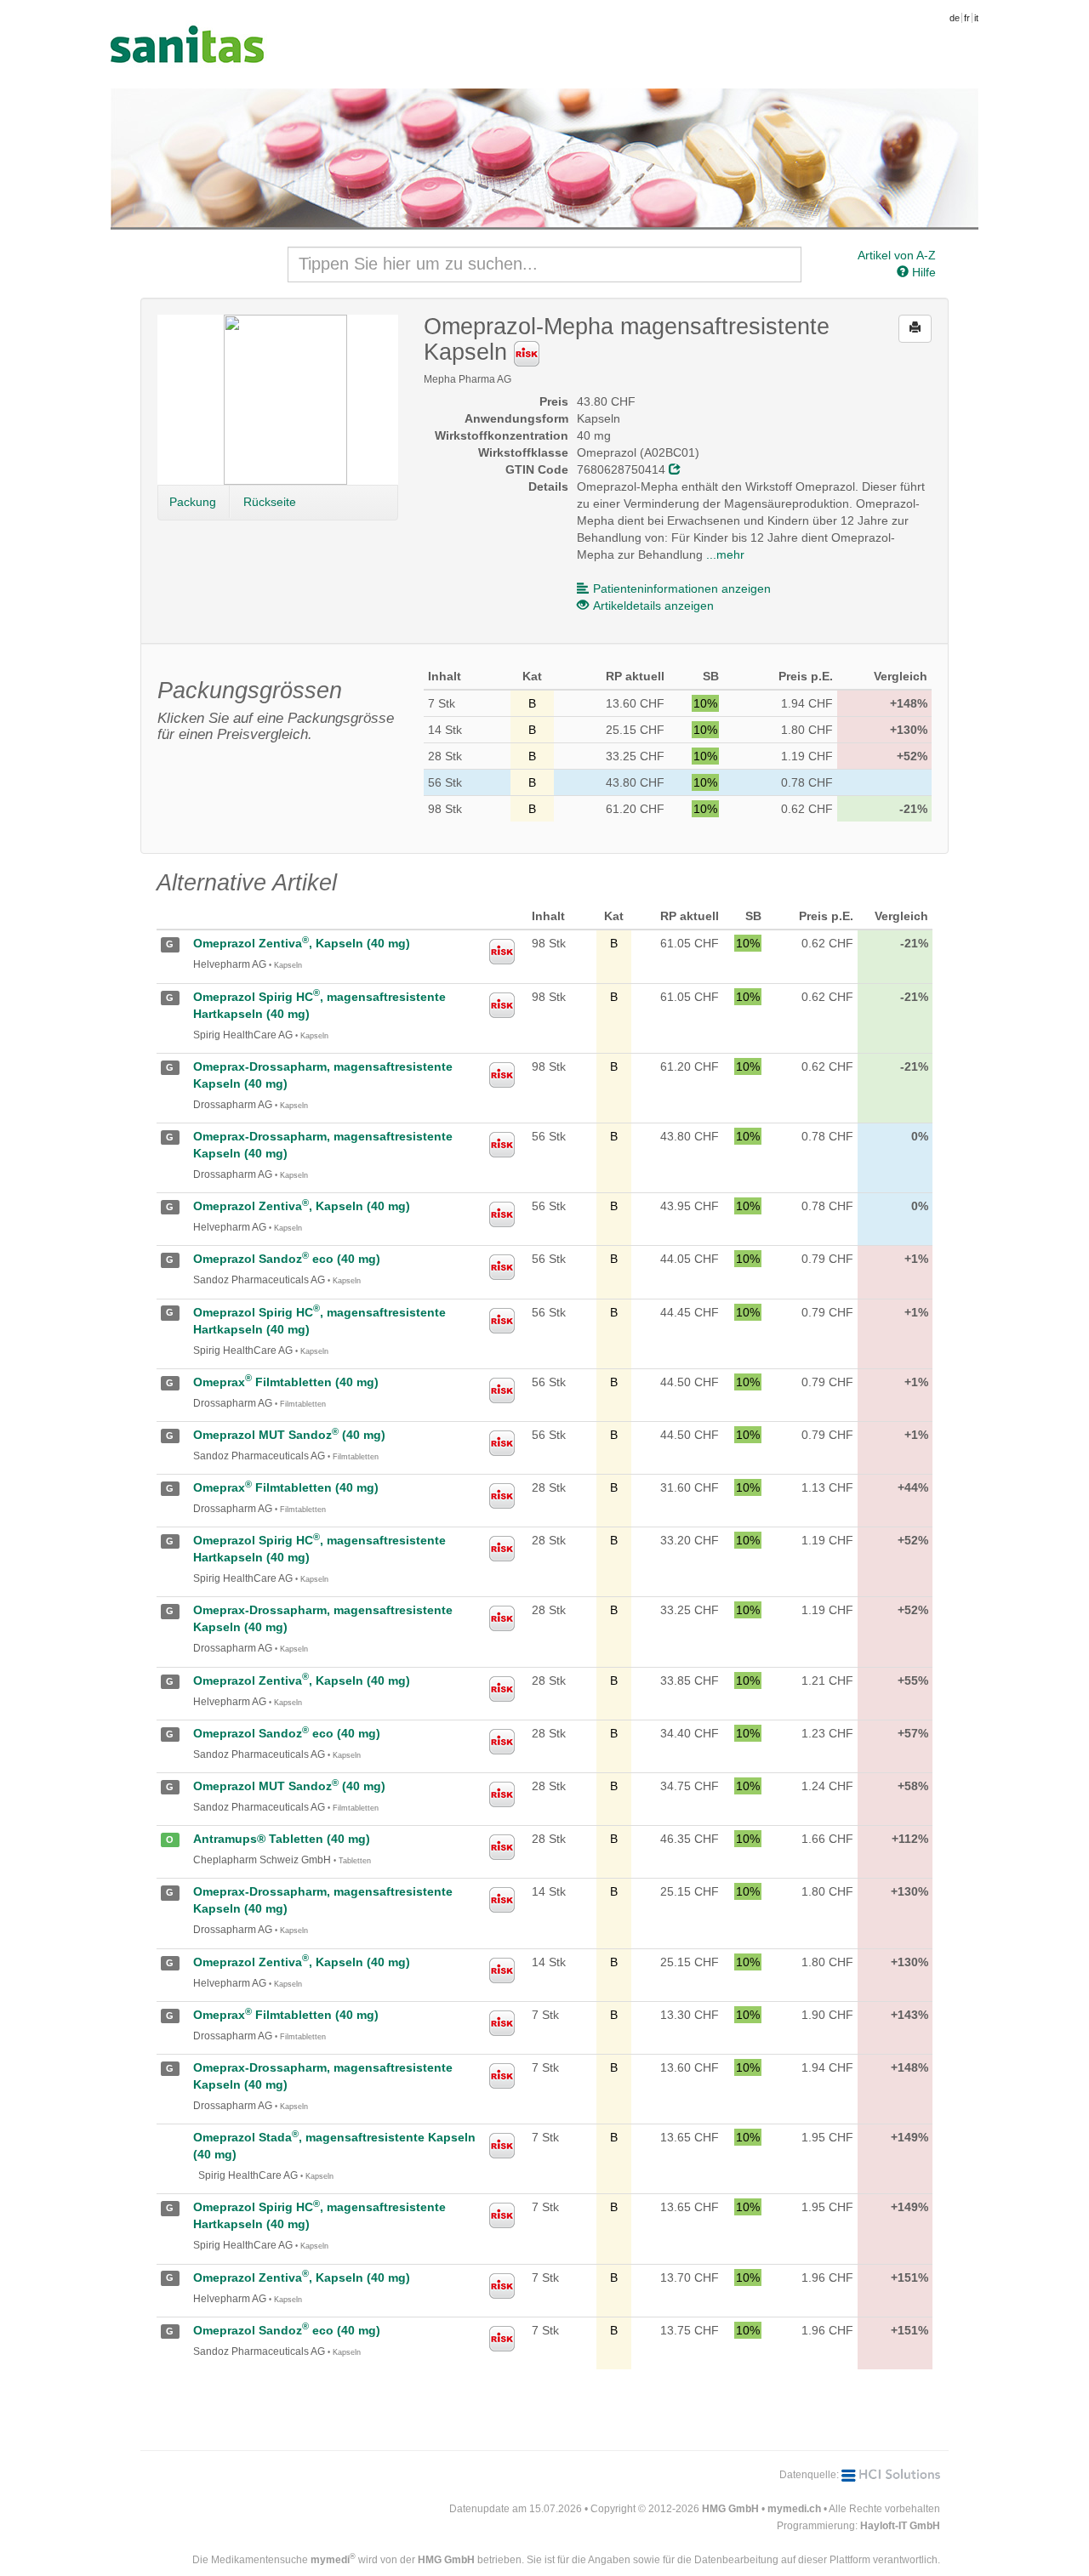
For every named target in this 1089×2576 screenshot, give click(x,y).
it (976, 18)
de (955, 18)
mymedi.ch (794, 2509)
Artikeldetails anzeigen (653, 606)
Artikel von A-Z (897, 255)
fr (967, 18)
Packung (193, 502)
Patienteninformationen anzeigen (682, 589)
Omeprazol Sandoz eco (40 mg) (287, 1259)
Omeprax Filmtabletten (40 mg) (286, 1382)
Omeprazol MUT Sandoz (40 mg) (289, 1435)
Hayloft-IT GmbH (900, 2526)
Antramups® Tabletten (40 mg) (282, 1839)
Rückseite (270, 502)
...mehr (725, 554)
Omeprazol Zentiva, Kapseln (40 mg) (302, 943)
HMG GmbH (730, 2509)
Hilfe (922, 272)
